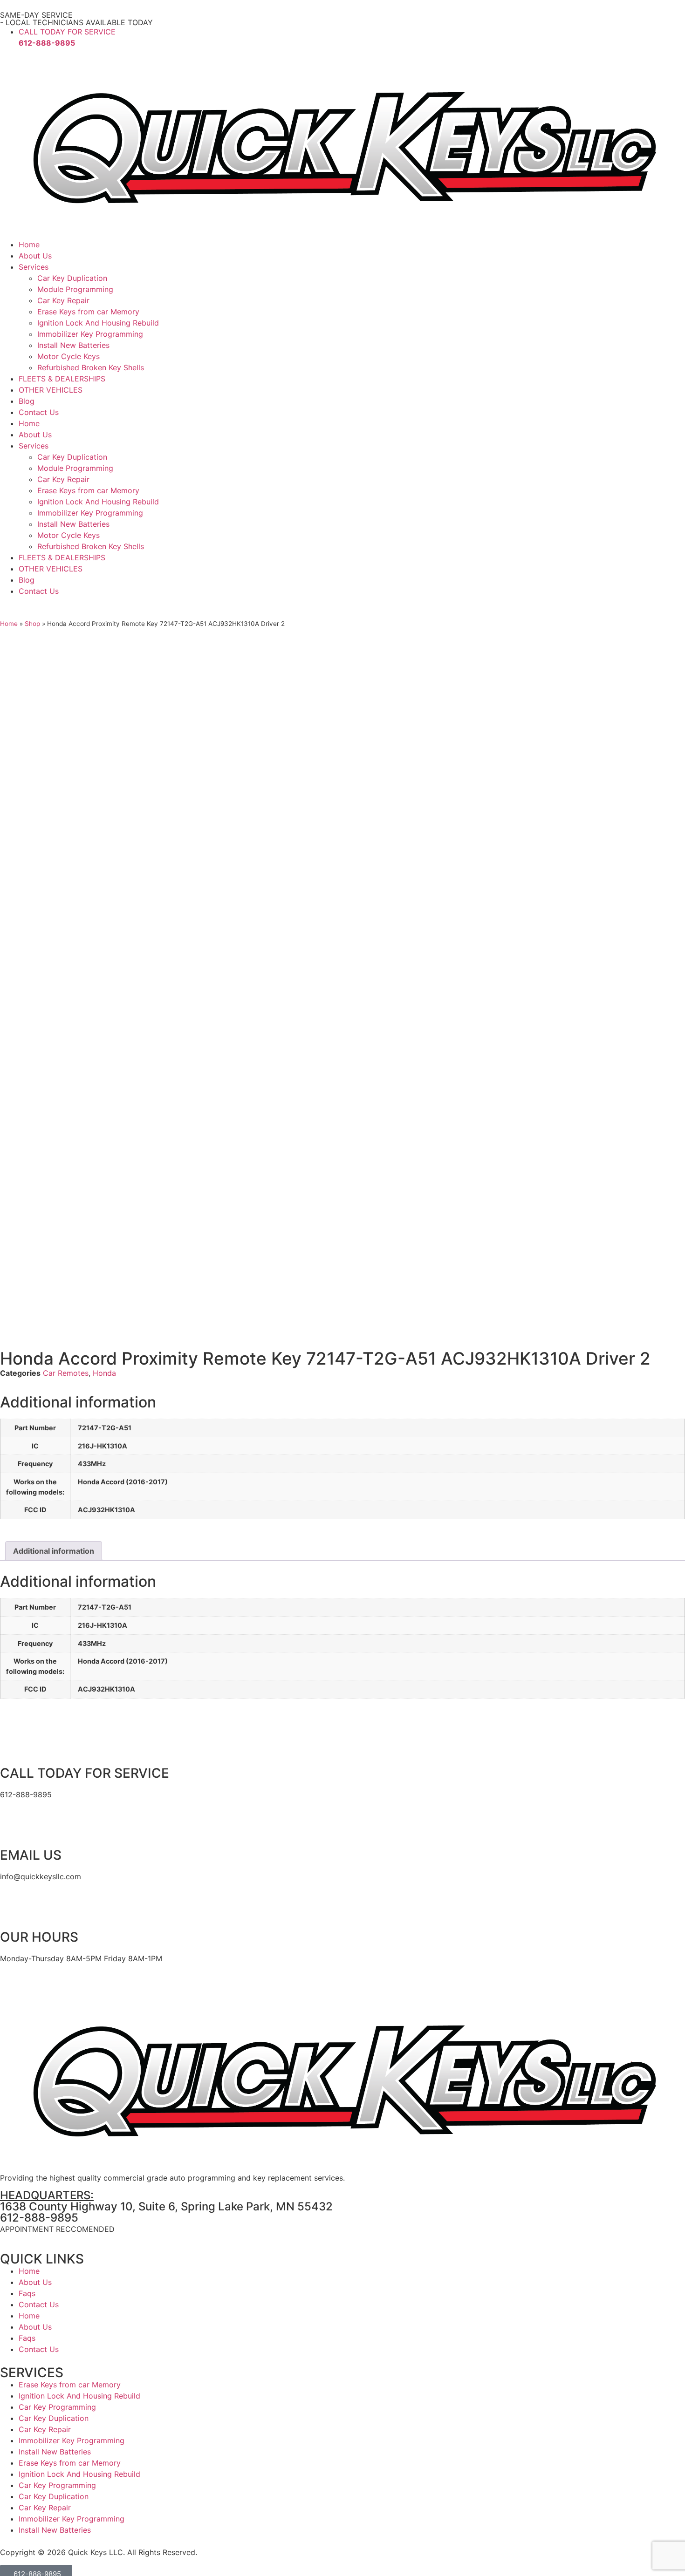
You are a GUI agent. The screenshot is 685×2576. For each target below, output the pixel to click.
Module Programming (75, 289)
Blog (27, 401)
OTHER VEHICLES (51, 390)
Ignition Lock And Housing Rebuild (98, 323)
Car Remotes (66, 1373)
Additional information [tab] (54, 1551)
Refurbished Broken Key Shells (91, 367)
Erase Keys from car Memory (88, 312)
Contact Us (39, 412)
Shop (32, 624)
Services (34, 267)
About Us (35, 256)
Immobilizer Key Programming (90, 334)
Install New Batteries (73, 345)
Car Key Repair (63, 300)
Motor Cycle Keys (68, 356)
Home (29, 245)
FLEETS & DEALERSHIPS (62, 379)
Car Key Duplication (72, 278)
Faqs (27, 2293)
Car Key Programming (57, 2407)
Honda (104, 1373)
